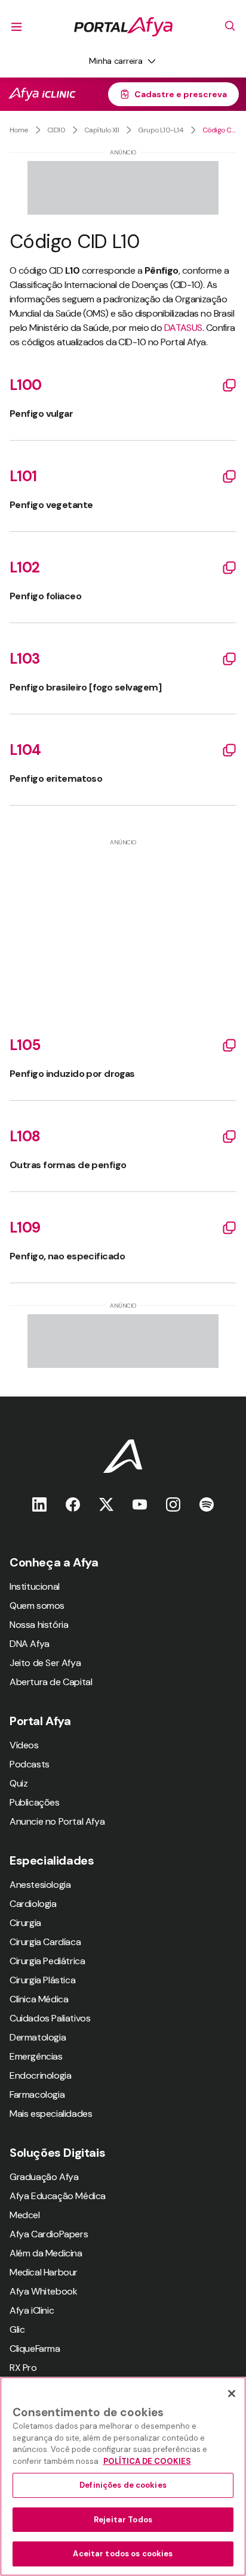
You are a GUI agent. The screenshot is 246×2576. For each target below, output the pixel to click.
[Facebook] (73, 1504)
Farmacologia (37, 2094)
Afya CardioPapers (49, 2234)
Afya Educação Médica (58, 2196)
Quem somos (37, 1606)
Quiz (19, 1783)
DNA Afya (30, 1644)
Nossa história (39, 1625)
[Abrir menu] (17, 27)
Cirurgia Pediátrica (47, 1961)
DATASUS (183, 328)
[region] (123, 2476)
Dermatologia (38, 2037)
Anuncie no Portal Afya (57, 1821)
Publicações (35, 1802)
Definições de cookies (123, 2485)
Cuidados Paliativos (50, 2018)
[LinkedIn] (39, 1504)
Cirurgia (25, 1923)
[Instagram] (173, 1504)
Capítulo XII (102, 130)
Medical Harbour (44, 2272)
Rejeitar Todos (123, 2520)
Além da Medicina (46, 2253)
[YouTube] (140, 1504)
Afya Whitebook (43, 2291)
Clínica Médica (39, 1999)
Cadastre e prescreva (181, 94)
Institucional (35, 1586)
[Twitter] (106, 1504)
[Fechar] (232, 2394)
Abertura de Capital (51, 1682)
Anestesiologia (40, 1885)
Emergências (36, 2056)
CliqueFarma (35, 2349)
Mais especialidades (51, 2114)
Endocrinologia (40, 2075)
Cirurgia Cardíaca (45, 1942)
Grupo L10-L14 (161, 130)
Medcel (25, 2215)
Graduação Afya (44, 2177)
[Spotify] (207, 1504)
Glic (17, 2329)
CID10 (56, 130)
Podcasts (30, 1764)
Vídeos (24, 1745)
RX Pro (23, 2368)
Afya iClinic (32, 2310)
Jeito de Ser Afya (45, 1663)
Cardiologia (33, 1904)
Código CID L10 (219, 130)
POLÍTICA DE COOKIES (147, 2461)
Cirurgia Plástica (42, 1980)
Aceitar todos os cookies (123, 2554)
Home (19, 130)
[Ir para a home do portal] (123, 27)
